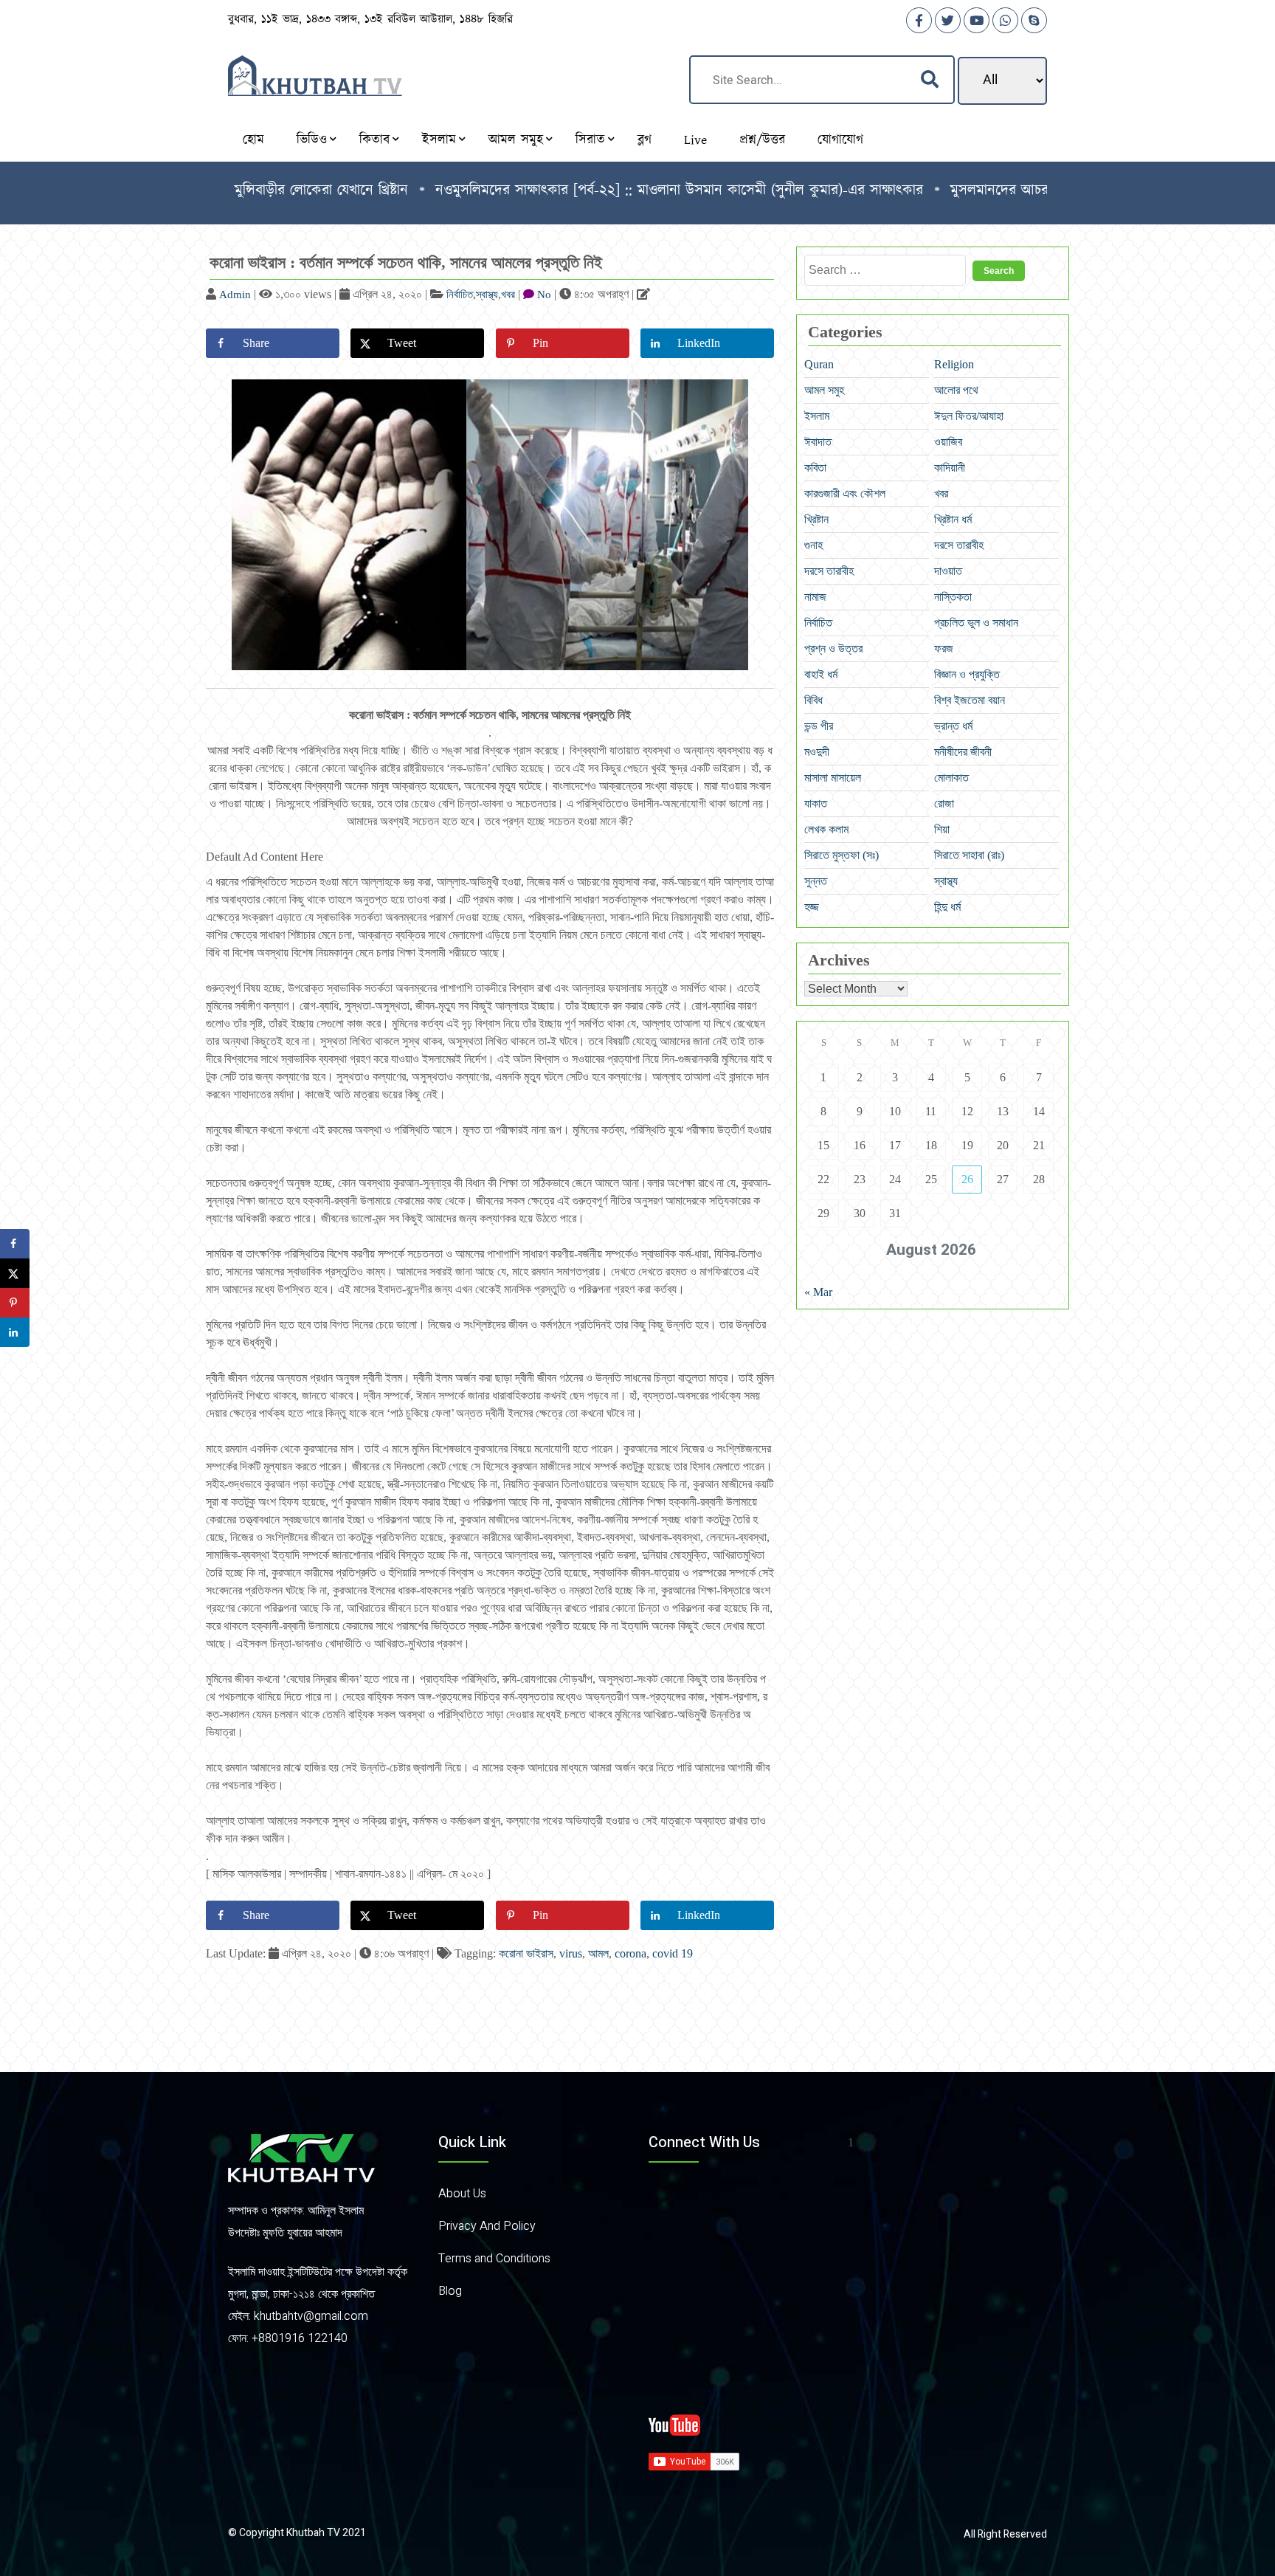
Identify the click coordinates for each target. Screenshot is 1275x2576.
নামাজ (815, 597)
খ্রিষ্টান (816, 519)
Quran (819, 364)
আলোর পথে (956, 390)
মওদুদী (817, 752)
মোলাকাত (951, 778)
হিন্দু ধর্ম (947, 907)
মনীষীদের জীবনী (963, 752)
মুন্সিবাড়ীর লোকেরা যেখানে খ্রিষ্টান (247, 190)
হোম (253, 140)
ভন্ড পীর (819, 726)
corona (630, 1953)
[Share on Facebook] (15, 1244)
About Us (462, 2194)
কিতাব (374, 140)
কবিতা (815, 468)
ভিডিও (312, 140)
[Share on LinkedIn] (15, 1332)
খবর (508, 295)
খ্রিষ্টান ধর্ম (953, 519)
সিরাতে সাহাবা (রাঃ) (969, 855)
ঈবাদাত (818, 442)
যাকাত (816, 803)
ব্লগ (645, 140)
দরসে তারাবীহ (959, 545)
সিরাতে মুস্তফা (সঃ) (842, 855)
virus (571, 1953)
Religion (954, 364)
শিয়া (942, 829)
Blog (450, 2291)
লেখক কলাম (826, 829)
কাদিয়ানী (950, 468)
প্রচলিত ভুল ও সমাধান (976, 623)
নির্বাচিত (460, 295)
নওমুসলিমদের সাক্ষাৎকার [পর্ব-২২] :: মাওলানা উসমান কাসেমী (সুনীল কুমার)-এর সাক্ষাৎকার (605, 190)
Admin (235, 295)
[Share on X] (15, 1273)
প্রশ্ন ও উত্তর (833, 648)
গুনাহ (813, 545)
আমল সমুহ (516, 140)
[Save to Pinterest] (15, 1303)
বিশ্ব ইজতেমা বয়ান (970, 700)
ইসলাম (439, 140)
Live (695, 140)
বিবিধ (813, 700)
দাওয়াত (948, 571)
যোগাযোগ (840, 140)
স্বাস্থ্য (487, 295)
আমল (598, 1953)
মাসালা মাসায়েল (833, 778)
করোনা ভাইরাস (526, 1953)
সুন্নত (816, 881)
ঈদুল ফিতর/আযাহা (969, 416)
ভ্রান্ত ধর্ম (953, 726)
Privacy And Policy (487, 2226)
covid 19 (673, 1953)
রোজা (944, 803)
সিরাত (590, 140)
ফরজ (944, 648)
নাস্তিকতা (953, 597)
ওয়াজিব (948, 442)
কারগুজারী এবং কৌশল (845, 493)
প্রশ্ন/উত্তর (762, 140)
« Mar (818, 1292)
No (544, 295)
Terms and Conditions (494, 2259)
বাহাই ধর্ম (821, 674)
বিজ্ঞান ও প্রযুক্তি (967, 674)
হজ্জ (812, 907)
